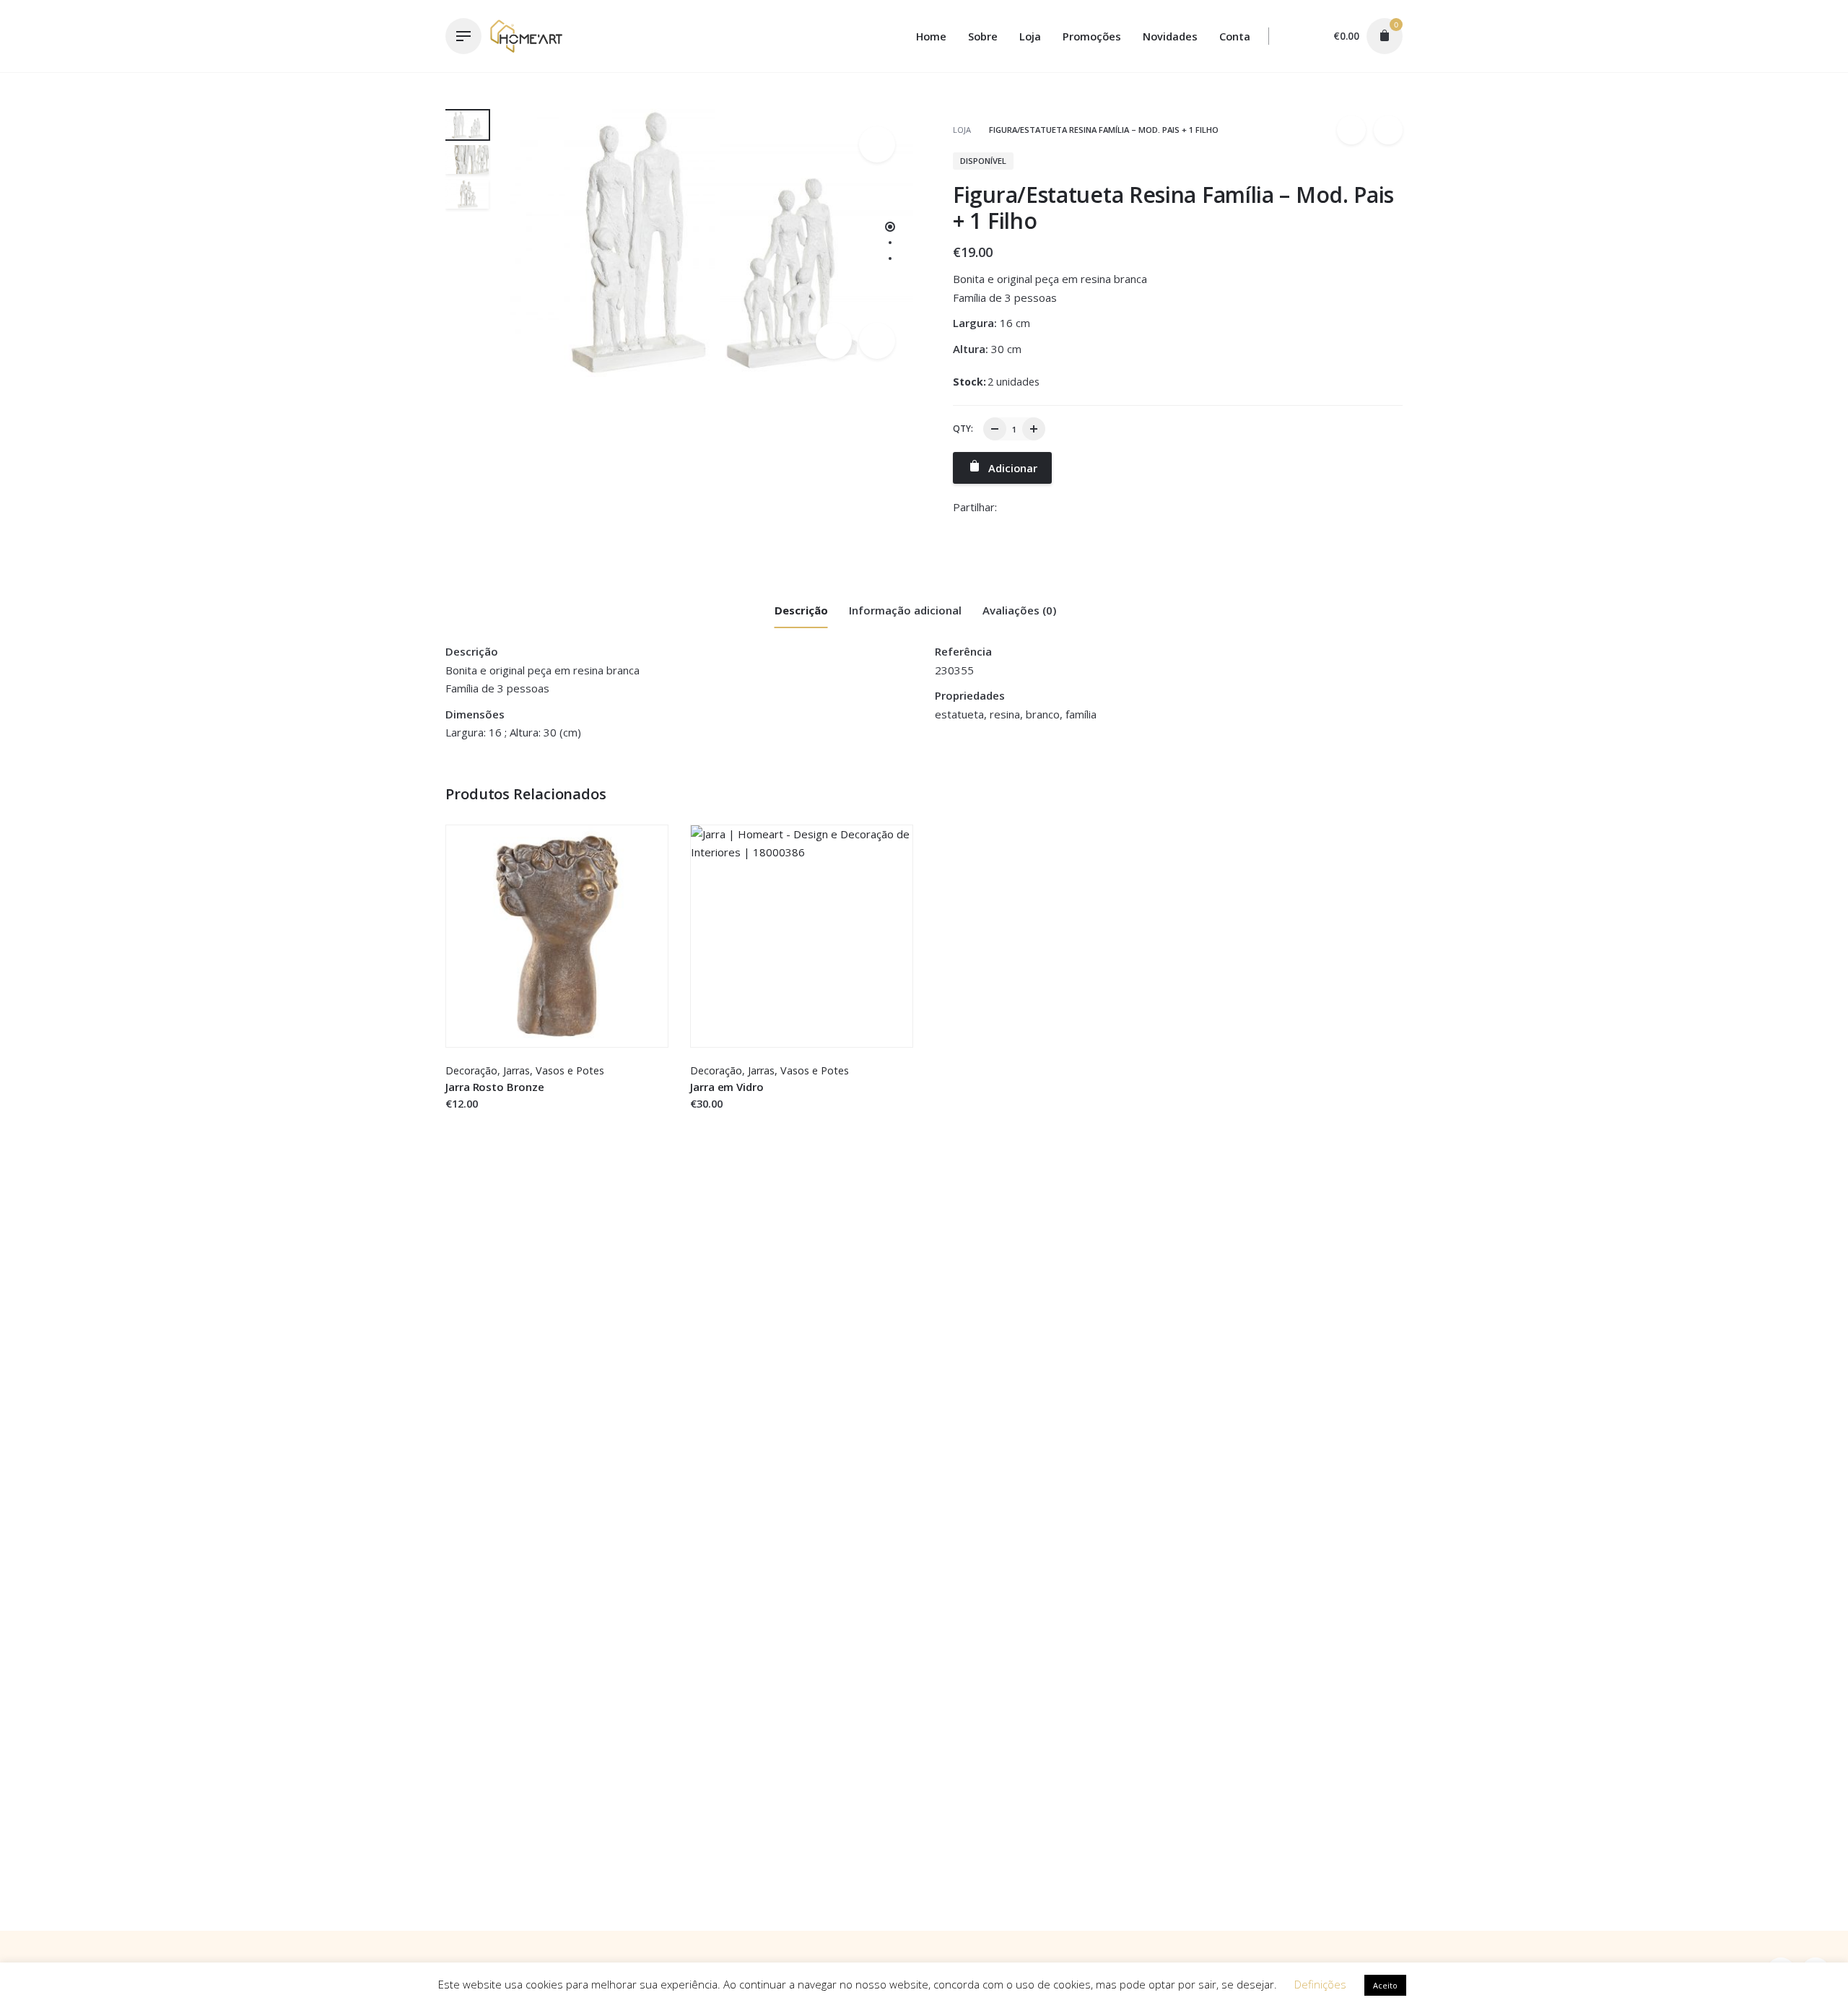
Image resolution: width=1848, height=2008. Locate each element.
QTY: (963, 429)
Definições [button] (1320, 1984)
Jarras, (518, 1070)
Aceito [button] (1385, 1985)
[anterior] (1351, 130)
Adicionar (470, 1118)
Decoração (471, 1070)
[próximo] (1388, 130)
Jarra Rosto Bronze (495, 1087)
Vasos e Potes (570, 1070)
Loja (963, 130)
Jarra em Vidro (727, 1087)
